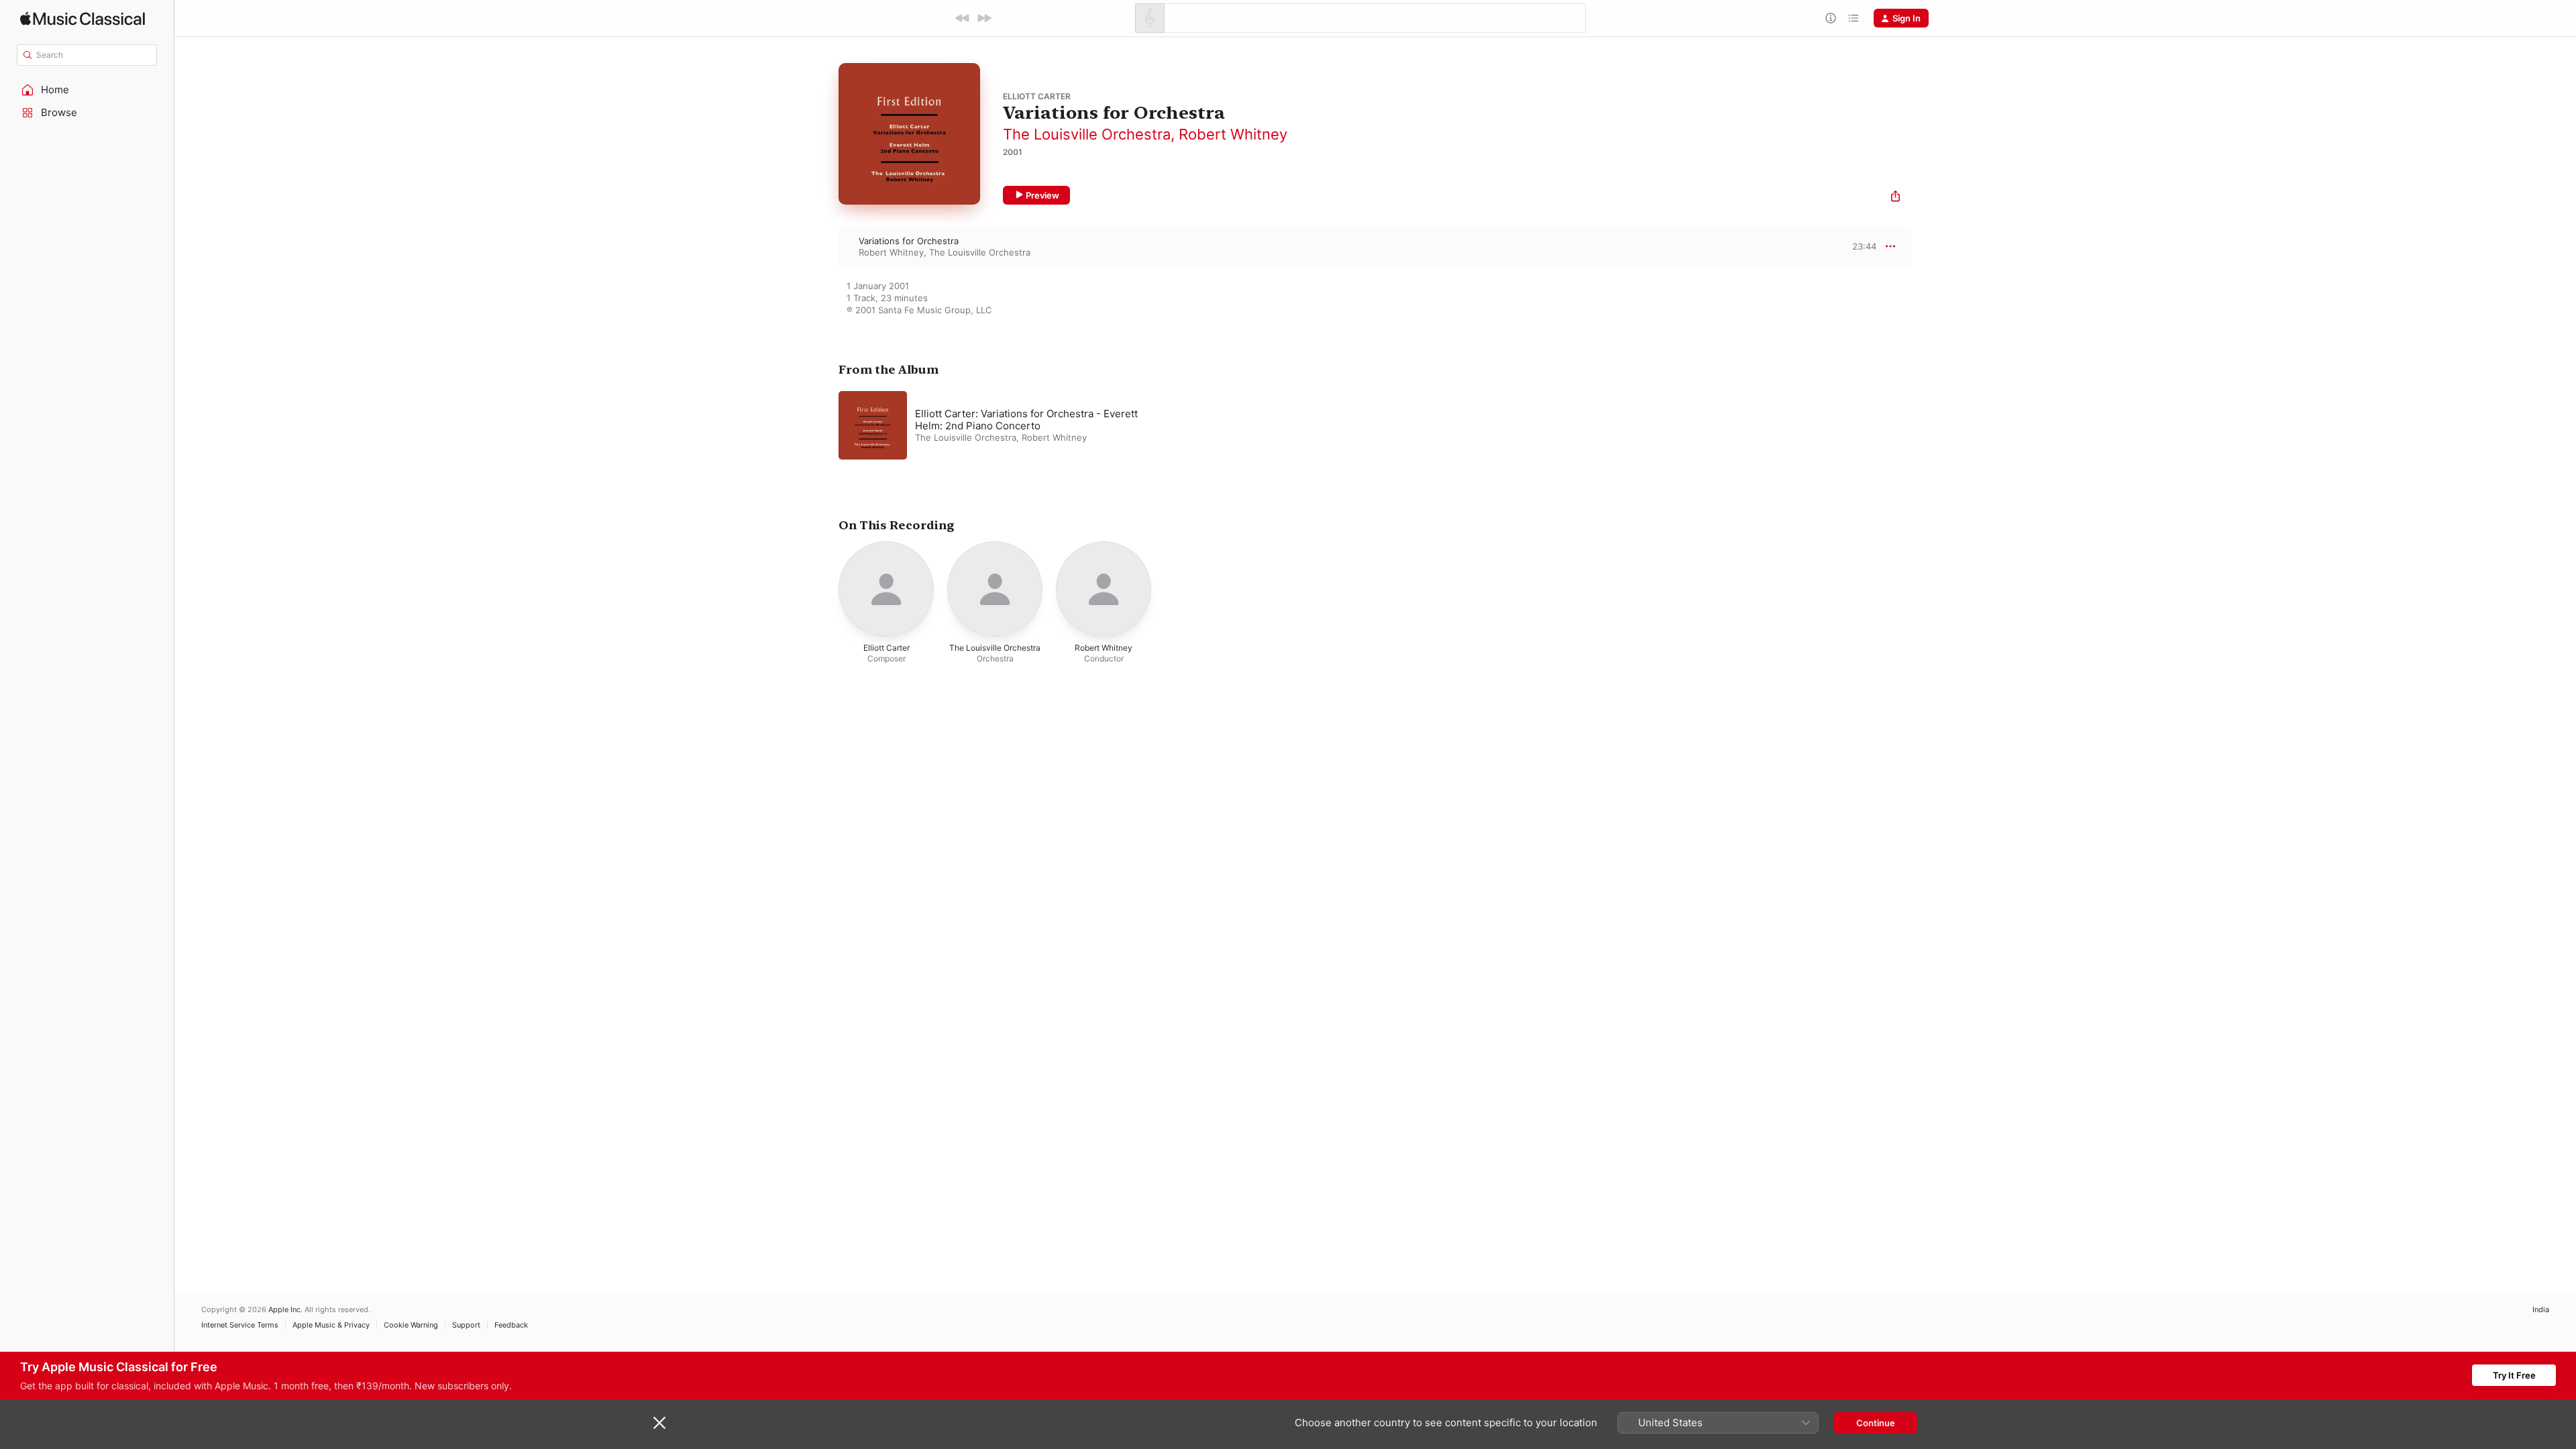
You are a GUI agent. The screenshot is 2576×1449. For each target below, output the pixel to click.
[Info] (1831, 18)
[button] (87, 90)
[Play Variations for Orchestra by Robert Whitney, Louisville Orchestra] (825, 246)
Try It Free (2514, 1375)
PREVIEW (1862, 246)
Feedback (511, 1325)
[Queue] (1854, 18)
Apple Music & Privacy (331, 1325)
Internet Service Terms (240, 1325)
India (2541, 1310)
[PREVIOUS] (963, 18)
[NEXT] (984, 18)
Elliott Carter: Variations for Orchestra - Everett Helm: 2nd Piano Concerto (1026, 420)
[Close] (659, 1423)
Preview (1042, 195)
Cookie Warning (411, 1325)
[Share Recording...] (1895, 198)
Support (466, 1325)
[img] (83, 18)
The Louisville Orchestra (1087, 134)
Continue (1876, 1423)
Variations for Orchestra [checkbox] (909, 241)
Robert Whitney (1233, 134)
